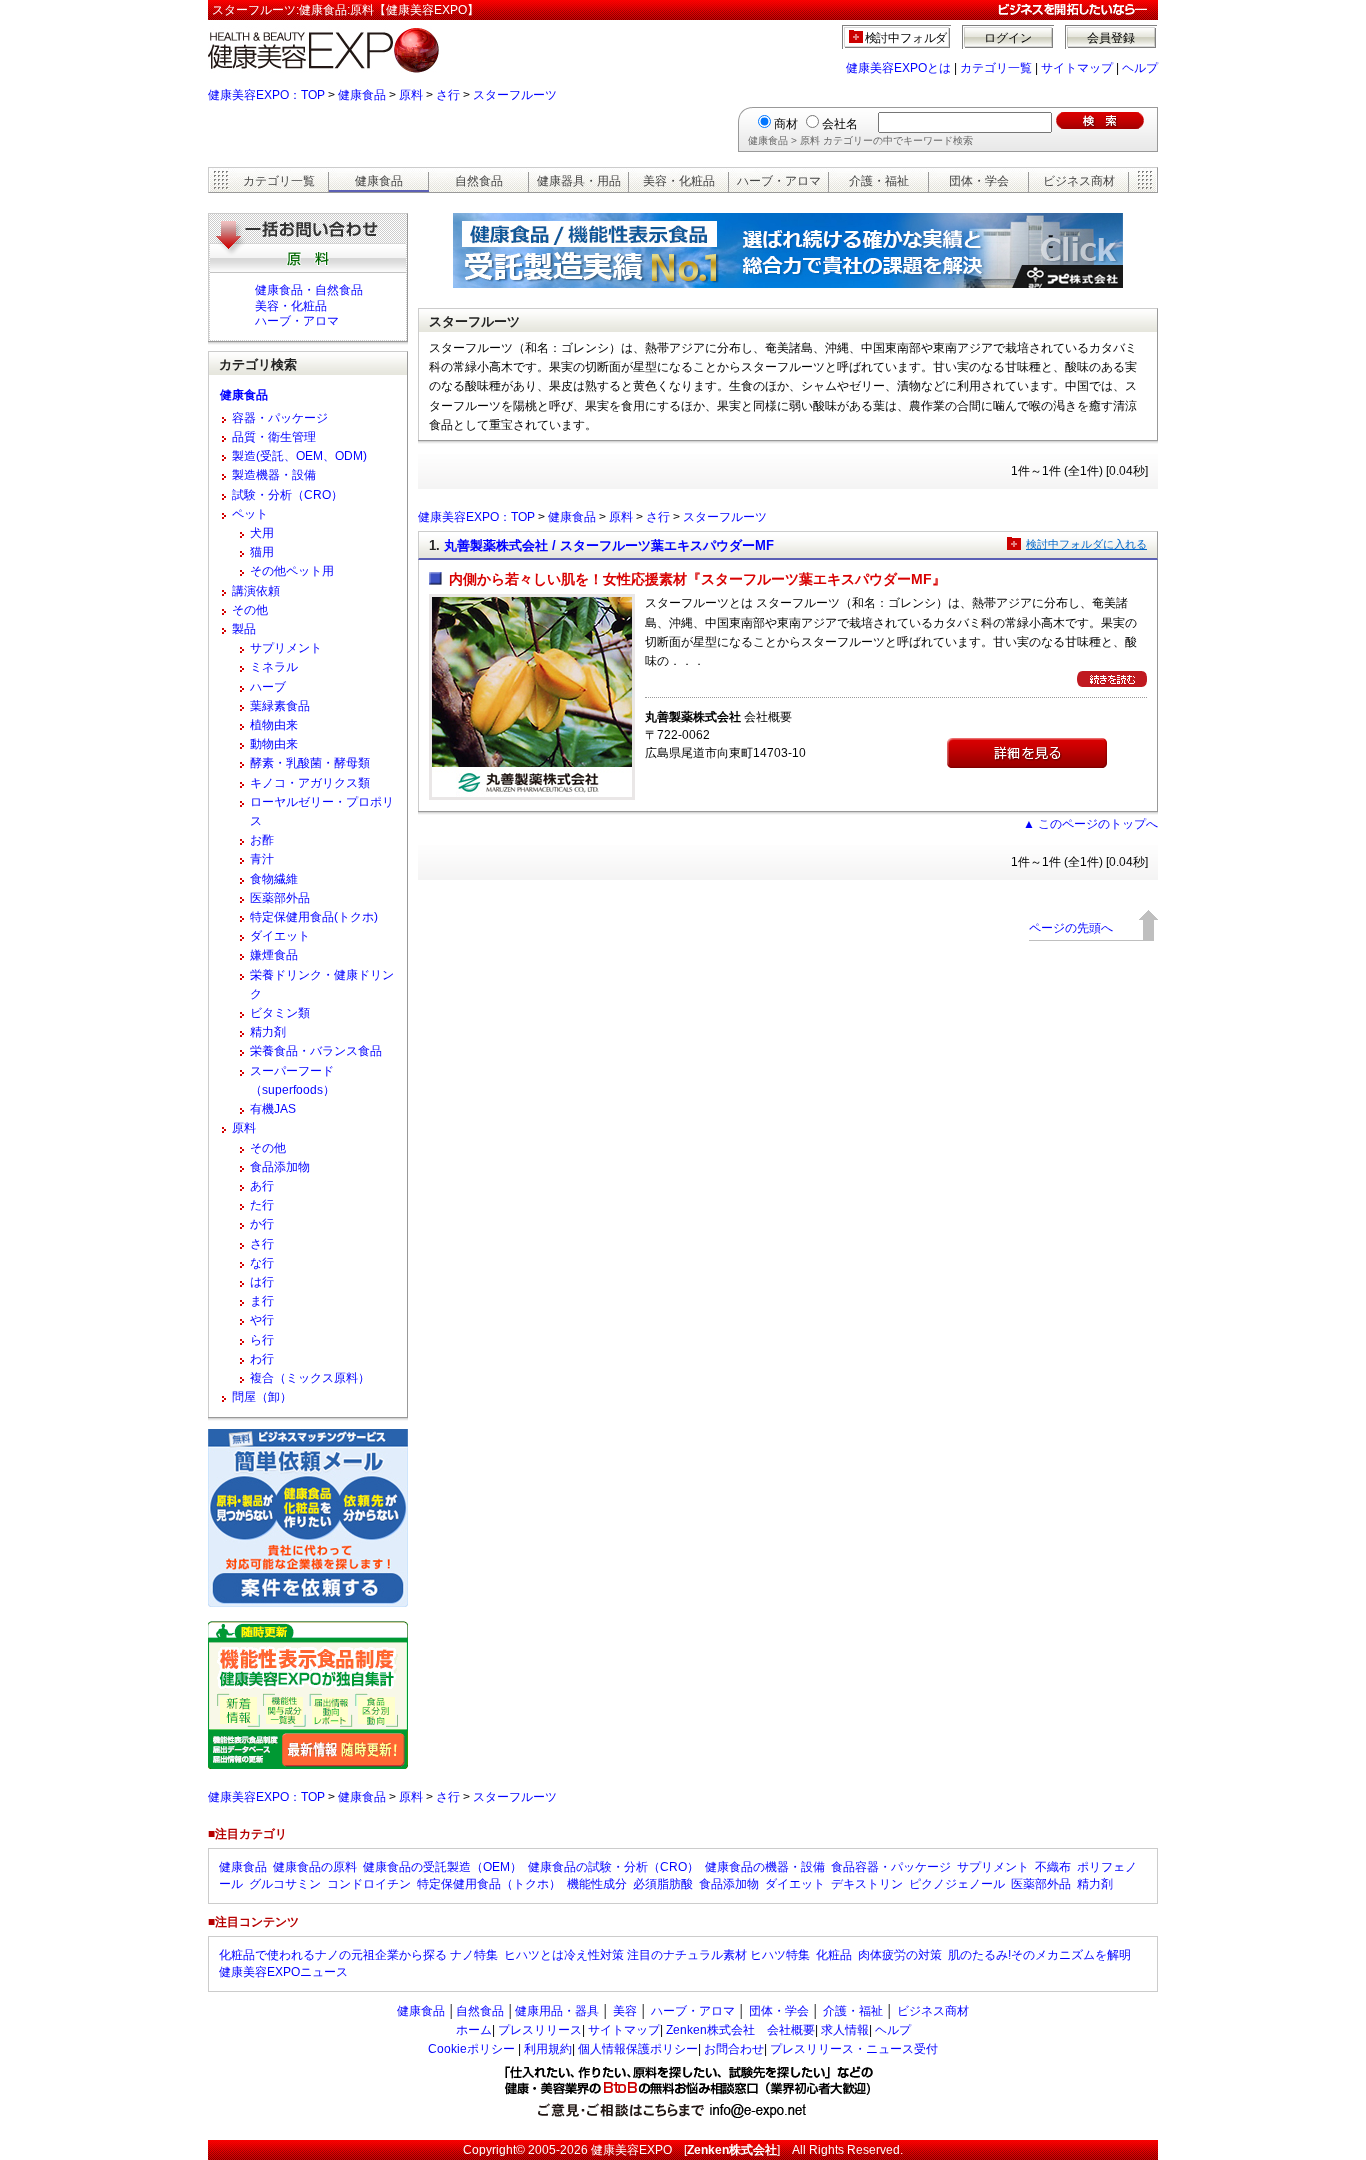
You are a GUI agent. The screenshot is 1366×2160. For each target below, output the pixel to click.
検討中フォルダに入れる (1086, 544)
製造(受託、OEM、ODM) (299, 456)
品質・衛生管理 (274, 437)
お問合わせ (734, 2049)
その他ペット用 (292, 571)
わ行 (262, 1359)
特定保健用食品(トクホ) (314, 917)
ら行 (262, 1340)
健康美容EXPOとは (898, 68)
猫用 (262, 552)
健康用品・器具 (557, 2011)
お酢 (262, 840)
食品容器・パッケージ (891, 1867)
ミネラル (274, 667)
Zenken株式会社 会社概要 (740, 2030)
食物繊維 (274, 879)
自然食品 (479, 181)
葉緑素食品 (280, 706)
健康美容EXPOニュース (283, 1972)
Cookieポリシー (471, 2049)
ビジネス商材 (1079, 181)
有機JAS (273, 1109)
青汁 (262, 859)
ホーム (474, 2030)
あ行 (262, 1186)
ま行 (262, 1301)
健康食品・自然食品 (309, 290)
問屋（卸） (262, 1397)
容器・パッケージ (280, 418)
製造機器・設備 (274, 475)
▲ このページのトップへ (1090, 824)
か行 (262, 1224)
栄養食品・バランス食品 (316, 1051)
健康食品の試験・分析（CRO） (613, 1867)
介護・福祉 (879, 181)
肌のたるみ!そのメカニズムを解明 (1039, 1955)
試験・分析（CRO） (287, 495)
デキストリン (867, 1884)
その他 (250, 610)
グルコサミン (285, 1884)
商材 (786, 124)
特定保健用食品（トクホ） (489, 1884)
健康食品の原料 (315, 1867)
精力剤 (268, 1032)
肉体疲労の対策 (900, 1955)
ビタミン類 (280, 1013)
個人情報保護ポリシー (638, 2049)
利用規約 (548, 2049)
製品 (244, 629)
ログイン (1008, 38)
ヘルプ (1140, 68)
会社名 (840, 124)
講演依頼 (256, 591)
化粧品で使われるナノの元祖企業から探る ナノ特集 (358, 1955)
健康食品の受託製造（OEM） (442, 1867)
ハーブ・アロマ (779, 181)
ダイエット (280, 936)
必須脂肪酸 (663, 1884)
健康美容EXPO (631, 2150)
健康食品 (362, 95)
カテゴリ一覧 (996, 68)
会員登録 (1111, 38)
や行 (262, 1320)
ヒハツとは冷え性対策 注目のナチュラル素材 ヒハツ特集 (657, 1955)
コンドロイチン (369, 1884)
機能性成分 (597, 1884)
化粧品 (834, 1955)
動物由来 (274, 744)
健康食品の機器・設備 (765, 1867)
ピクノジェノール (957, 1884)
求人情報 (845, 2030)
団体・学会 (979, 181)
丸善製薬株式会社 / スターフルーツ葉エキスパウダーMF (609, 545)
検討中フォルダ (906, 38)
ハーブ (268, 687)
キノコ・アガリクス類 (310, 783)
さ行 (448, 95)
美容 (625, 2011)
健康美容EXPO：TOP (266, 95)
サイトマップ (1077, 68)
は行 (262, 1282)
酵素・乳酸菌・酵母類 (310, 763)
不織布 (1053, 1867)
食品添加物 (280, 1167)
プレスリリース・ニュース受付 (854, 2049)
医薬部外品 (280, 898)
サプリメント (286, 648)
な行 (262, 1263)
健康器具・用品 (579, 181)
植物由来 (274, 725)
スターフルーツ (515, 95)
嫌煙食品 (274, 955)
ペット (250, 514)
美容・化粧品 (679, 181)
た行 (262, 1205)
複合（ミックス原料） (310, 1378)
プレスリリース (540, 2030)
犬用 (262, 533)
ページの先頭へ (1071, 928)
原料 (411, 95)
